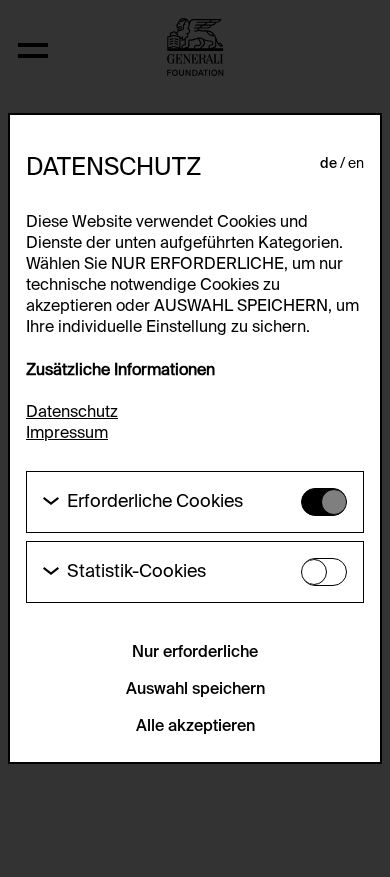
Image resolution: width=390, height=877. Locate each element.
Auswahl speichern (195, 690)
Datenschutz (72, 413)
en (356, 164)
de (328, 164)
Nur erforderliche (195, 653)
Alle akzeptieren (195, 727)
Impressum (67, 434)
